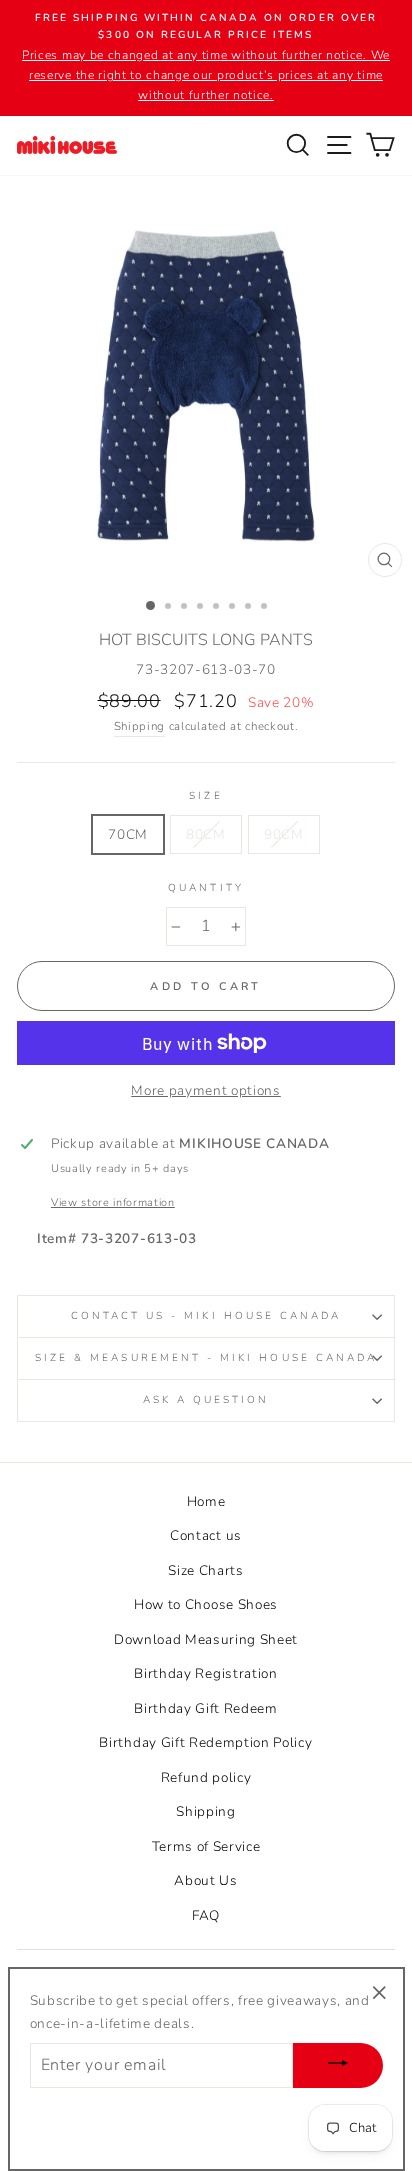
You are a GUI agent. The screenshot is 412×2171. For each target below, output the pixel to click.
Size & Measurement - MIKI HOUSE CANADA (206, 1358)
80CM (206, 834)
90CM (284, 834)
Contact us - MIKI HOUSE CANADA (206, 1316)
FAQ (206, 1915)
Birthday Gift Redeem (206, 1708)
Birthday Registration (205, 1673)
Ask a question (206, 1400)
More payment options (206, 1090)
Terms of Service (206, 1846)
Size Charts (205, 1570)
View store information (113, 1202)
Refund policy (206, 1777)
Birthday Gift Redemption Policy (205, 1742)
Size (205, 796)
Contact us (206, 1535)
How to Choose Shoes (206, 1604)
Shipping (139, 726)
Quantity (205, 888)
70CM (128, 834)
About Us (205, 1880)
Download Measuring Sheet (206, 1639)
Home (206, 1501)
